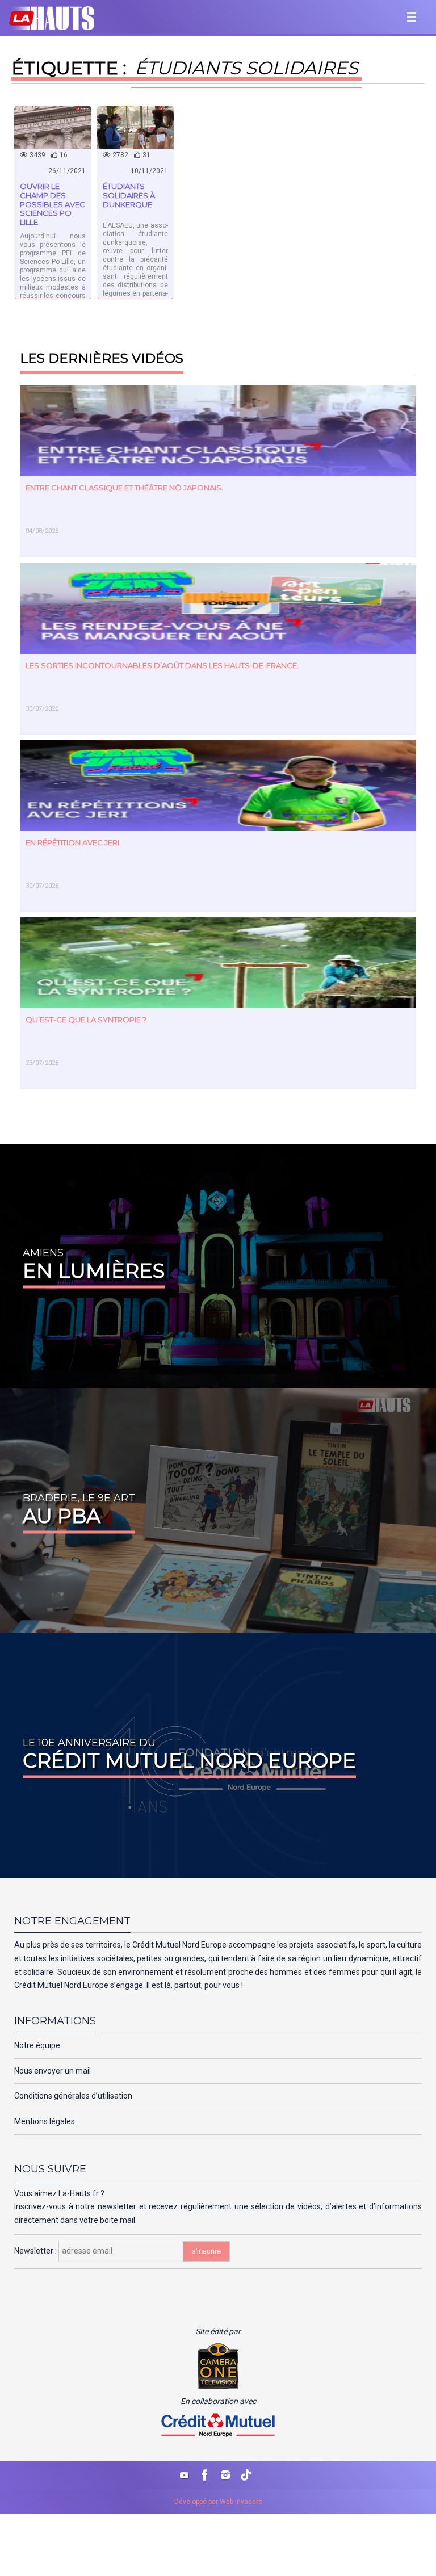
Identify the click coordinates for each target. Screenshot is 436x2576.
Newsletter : (36, 2251)
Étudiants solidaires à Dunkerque (129, 195)
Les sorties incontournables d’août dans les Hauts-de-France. (162, 665)
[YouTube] (185, 2475)
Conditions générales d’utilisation (73, 2096)
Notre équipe (37, 2045)
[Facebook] (205, 2475)
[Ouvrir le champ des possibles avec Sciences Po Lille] (53, 127)
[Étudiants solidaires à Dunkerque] (136, 127)
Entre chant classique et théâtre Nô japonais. (124, 488)
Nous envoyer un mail (53, 2071)
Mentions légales (45, 2121)
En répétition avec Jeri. (73, 842)
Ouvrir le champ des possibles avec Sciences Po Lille (53, 204)
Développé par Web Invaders (218, 2502)
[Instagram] (225, 2475)
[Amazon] (246, 2475)
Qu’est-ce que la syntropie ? (86, 1020)
